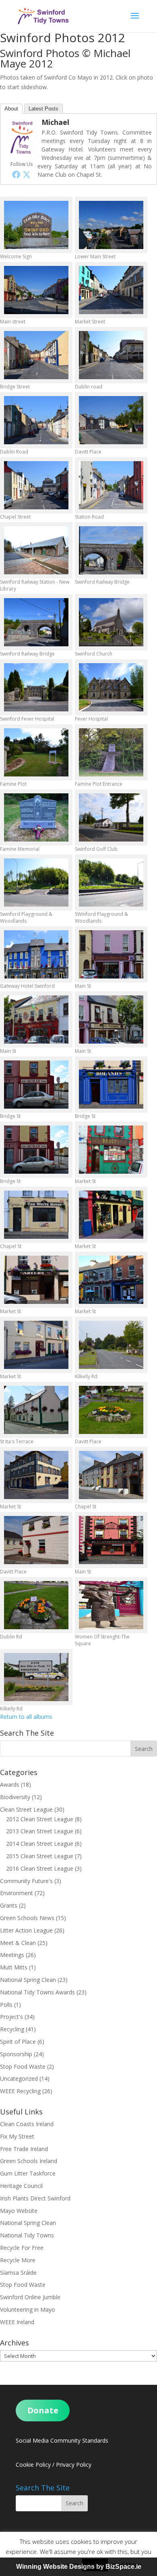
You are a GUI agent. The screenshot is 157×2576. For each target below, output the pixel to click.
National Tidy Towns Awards (37, 1992)
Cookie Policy (33, 2465)
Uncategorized (19, 2079)
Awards (10, 1784)
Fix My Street (17, 2136)
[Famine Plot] (36, 752)
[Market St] (111, 1150)
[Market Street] (111, 290)
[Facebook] (16, 174)
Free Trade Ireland (24, 2149)
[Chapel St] (36, 1215)
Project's (11, 2017)
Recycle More (18, 2260)
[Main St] (111, 954)
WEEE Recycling (20, 2091)
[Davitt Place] (111, 420)
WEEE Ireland (17, 2322)
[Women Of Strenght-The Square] (111, 1605)
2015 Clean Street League (40, 1856)
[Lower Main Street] (111, 225)
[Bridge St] (36, 1085)
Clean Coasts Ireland (27, 2124)
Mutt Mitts (14, 1967)
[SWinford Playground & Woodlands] (111, 882)
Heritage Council (21, 2186)
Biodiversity (15, 1797)
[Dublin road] (111, 355)
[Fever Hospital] (111, 687)
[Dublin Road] (36, 420)
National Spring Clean (28, 1980)
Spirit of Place (18, 2042)
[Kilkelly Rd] (111, 1345)
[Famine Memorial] (36, 817)
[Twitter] (27, 174)
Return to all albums (26, 1717)
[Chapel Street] (36, 485)
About (11, 109)
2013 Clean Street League (40, 1831)
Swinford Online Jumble (30, 2297)
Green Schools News (27, 1918)
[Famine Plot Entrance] (111, 752)
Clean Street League (26, 1809)
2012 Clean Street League (40, 1819)
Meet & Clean (18, 1943)
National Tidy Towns (27, 2235)
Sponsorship (16, 2054)
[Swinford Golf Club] (111, 817)
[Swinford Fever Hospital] (36, 687)
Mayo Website (19, 2211)
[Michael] (21, 154)
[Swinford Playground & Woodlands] (36, 882)
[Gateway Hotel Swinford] (36, 954)
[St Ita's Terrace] (36, 1410)
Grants (9, 1905)
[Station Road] (111, 485)
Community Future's (26, 1881)
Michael (55, 122)
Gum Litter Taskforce (28, 2173)
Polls (6, 2005)
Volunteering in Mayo (28, 2309)
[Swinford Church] (111, 622)
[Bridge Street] (36, 355)
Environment (17, 1893)
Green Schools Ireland (29, 2161)
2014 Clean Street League (40, 1844)
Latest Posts (43, 109)
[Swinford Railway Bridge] (111, 550)
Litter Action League (26, 1930)
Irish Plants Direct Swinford (35, 2198)
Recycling (12, 2029)
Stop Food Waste (23, 2066)
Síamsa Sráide (18, 2273)
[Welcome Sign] (36, 225)
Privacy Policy (74, 2465)
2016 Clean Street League (40, 1868)
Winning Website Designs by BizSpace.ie (79, 2567)
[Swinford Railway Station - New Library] (36, 550)
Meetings (12, 1955)
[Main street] (36, 290)
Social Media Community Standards (62, 2440)
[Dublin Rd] (36, 1605)
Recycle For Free (22, 2248)
